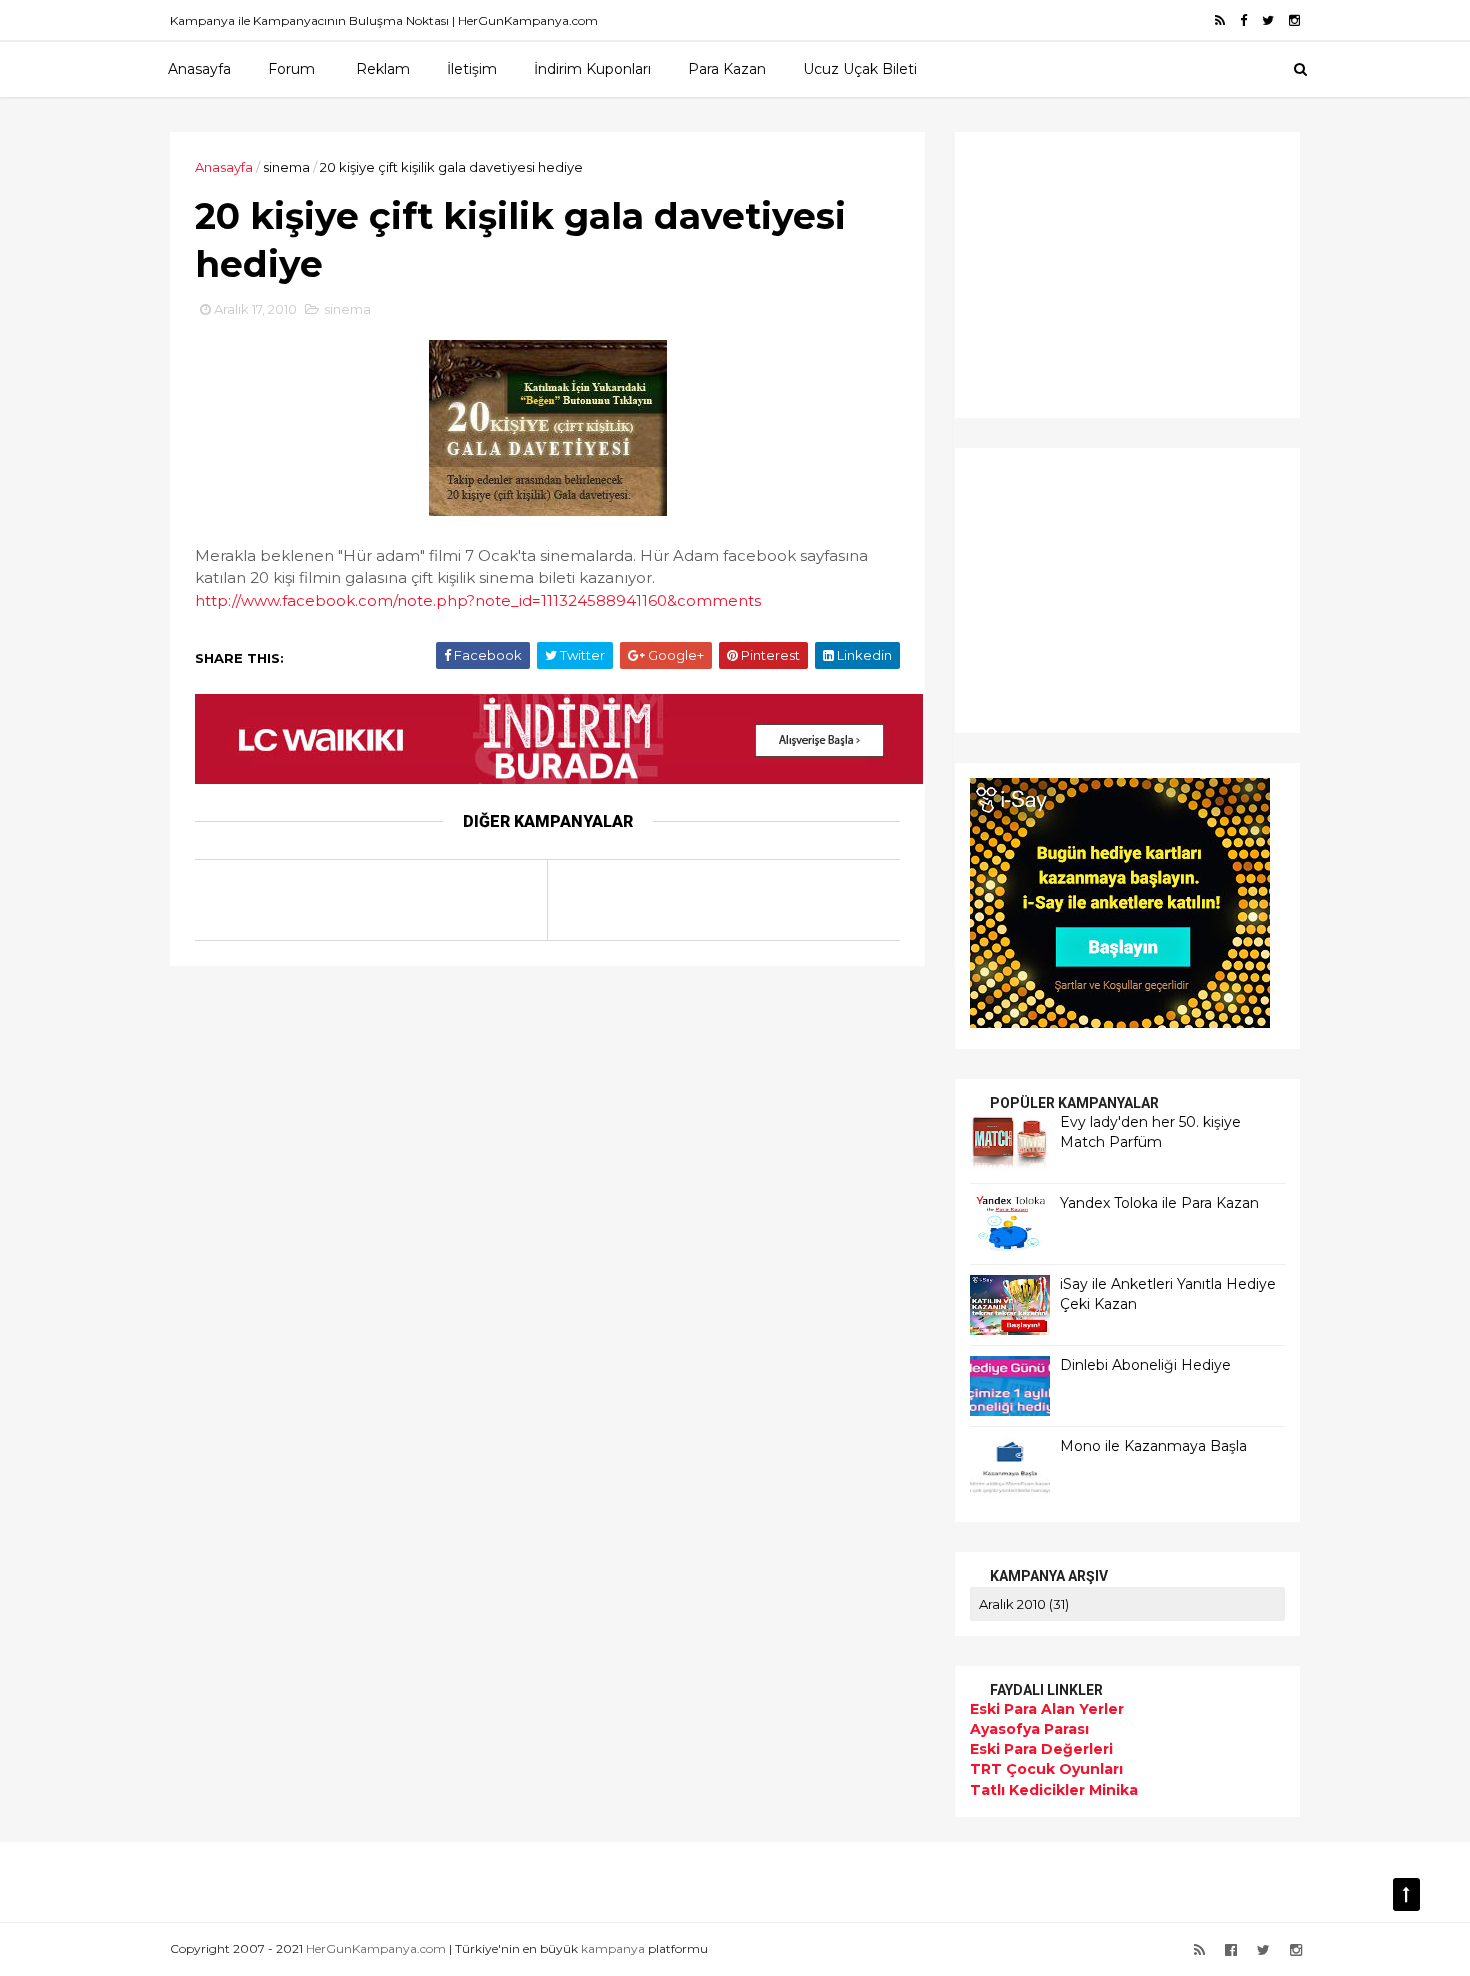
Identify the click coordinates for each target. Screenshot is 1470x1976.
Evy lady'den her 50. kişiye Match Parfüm (1150, 1132)
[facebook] (1243, 20)
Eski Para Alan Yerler (1047, 1709)
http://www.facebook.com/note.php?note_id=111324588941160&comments (478, 600)
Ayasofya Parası (1029, 1729)
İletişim (472, 69)
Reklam (383, 69)
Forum (291, 69)
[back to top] (1406, 1894)
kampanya (613, 1948)
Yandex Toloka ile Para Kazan (1159, 1203)
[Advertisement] (1095, 272)
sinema (286, 167)
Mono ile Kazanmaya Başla (1153, 1446)
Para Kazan (727, 69)
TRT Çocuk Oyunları (1046, 1769)
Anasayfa (199, 69)
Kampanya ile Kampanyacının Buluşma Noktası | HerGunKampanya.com (384, 20)
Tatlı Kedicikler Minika (1054, 1790)
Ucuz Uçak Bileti (860, 69)
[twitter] (1268, 20)
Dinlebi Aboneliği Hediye (1145, 1365)
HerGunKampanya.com (376, 1948)
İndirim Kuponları (592, 69)
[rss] (1220, 20)
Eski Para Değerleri (1041, 1749)
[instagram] (1294, 20)
